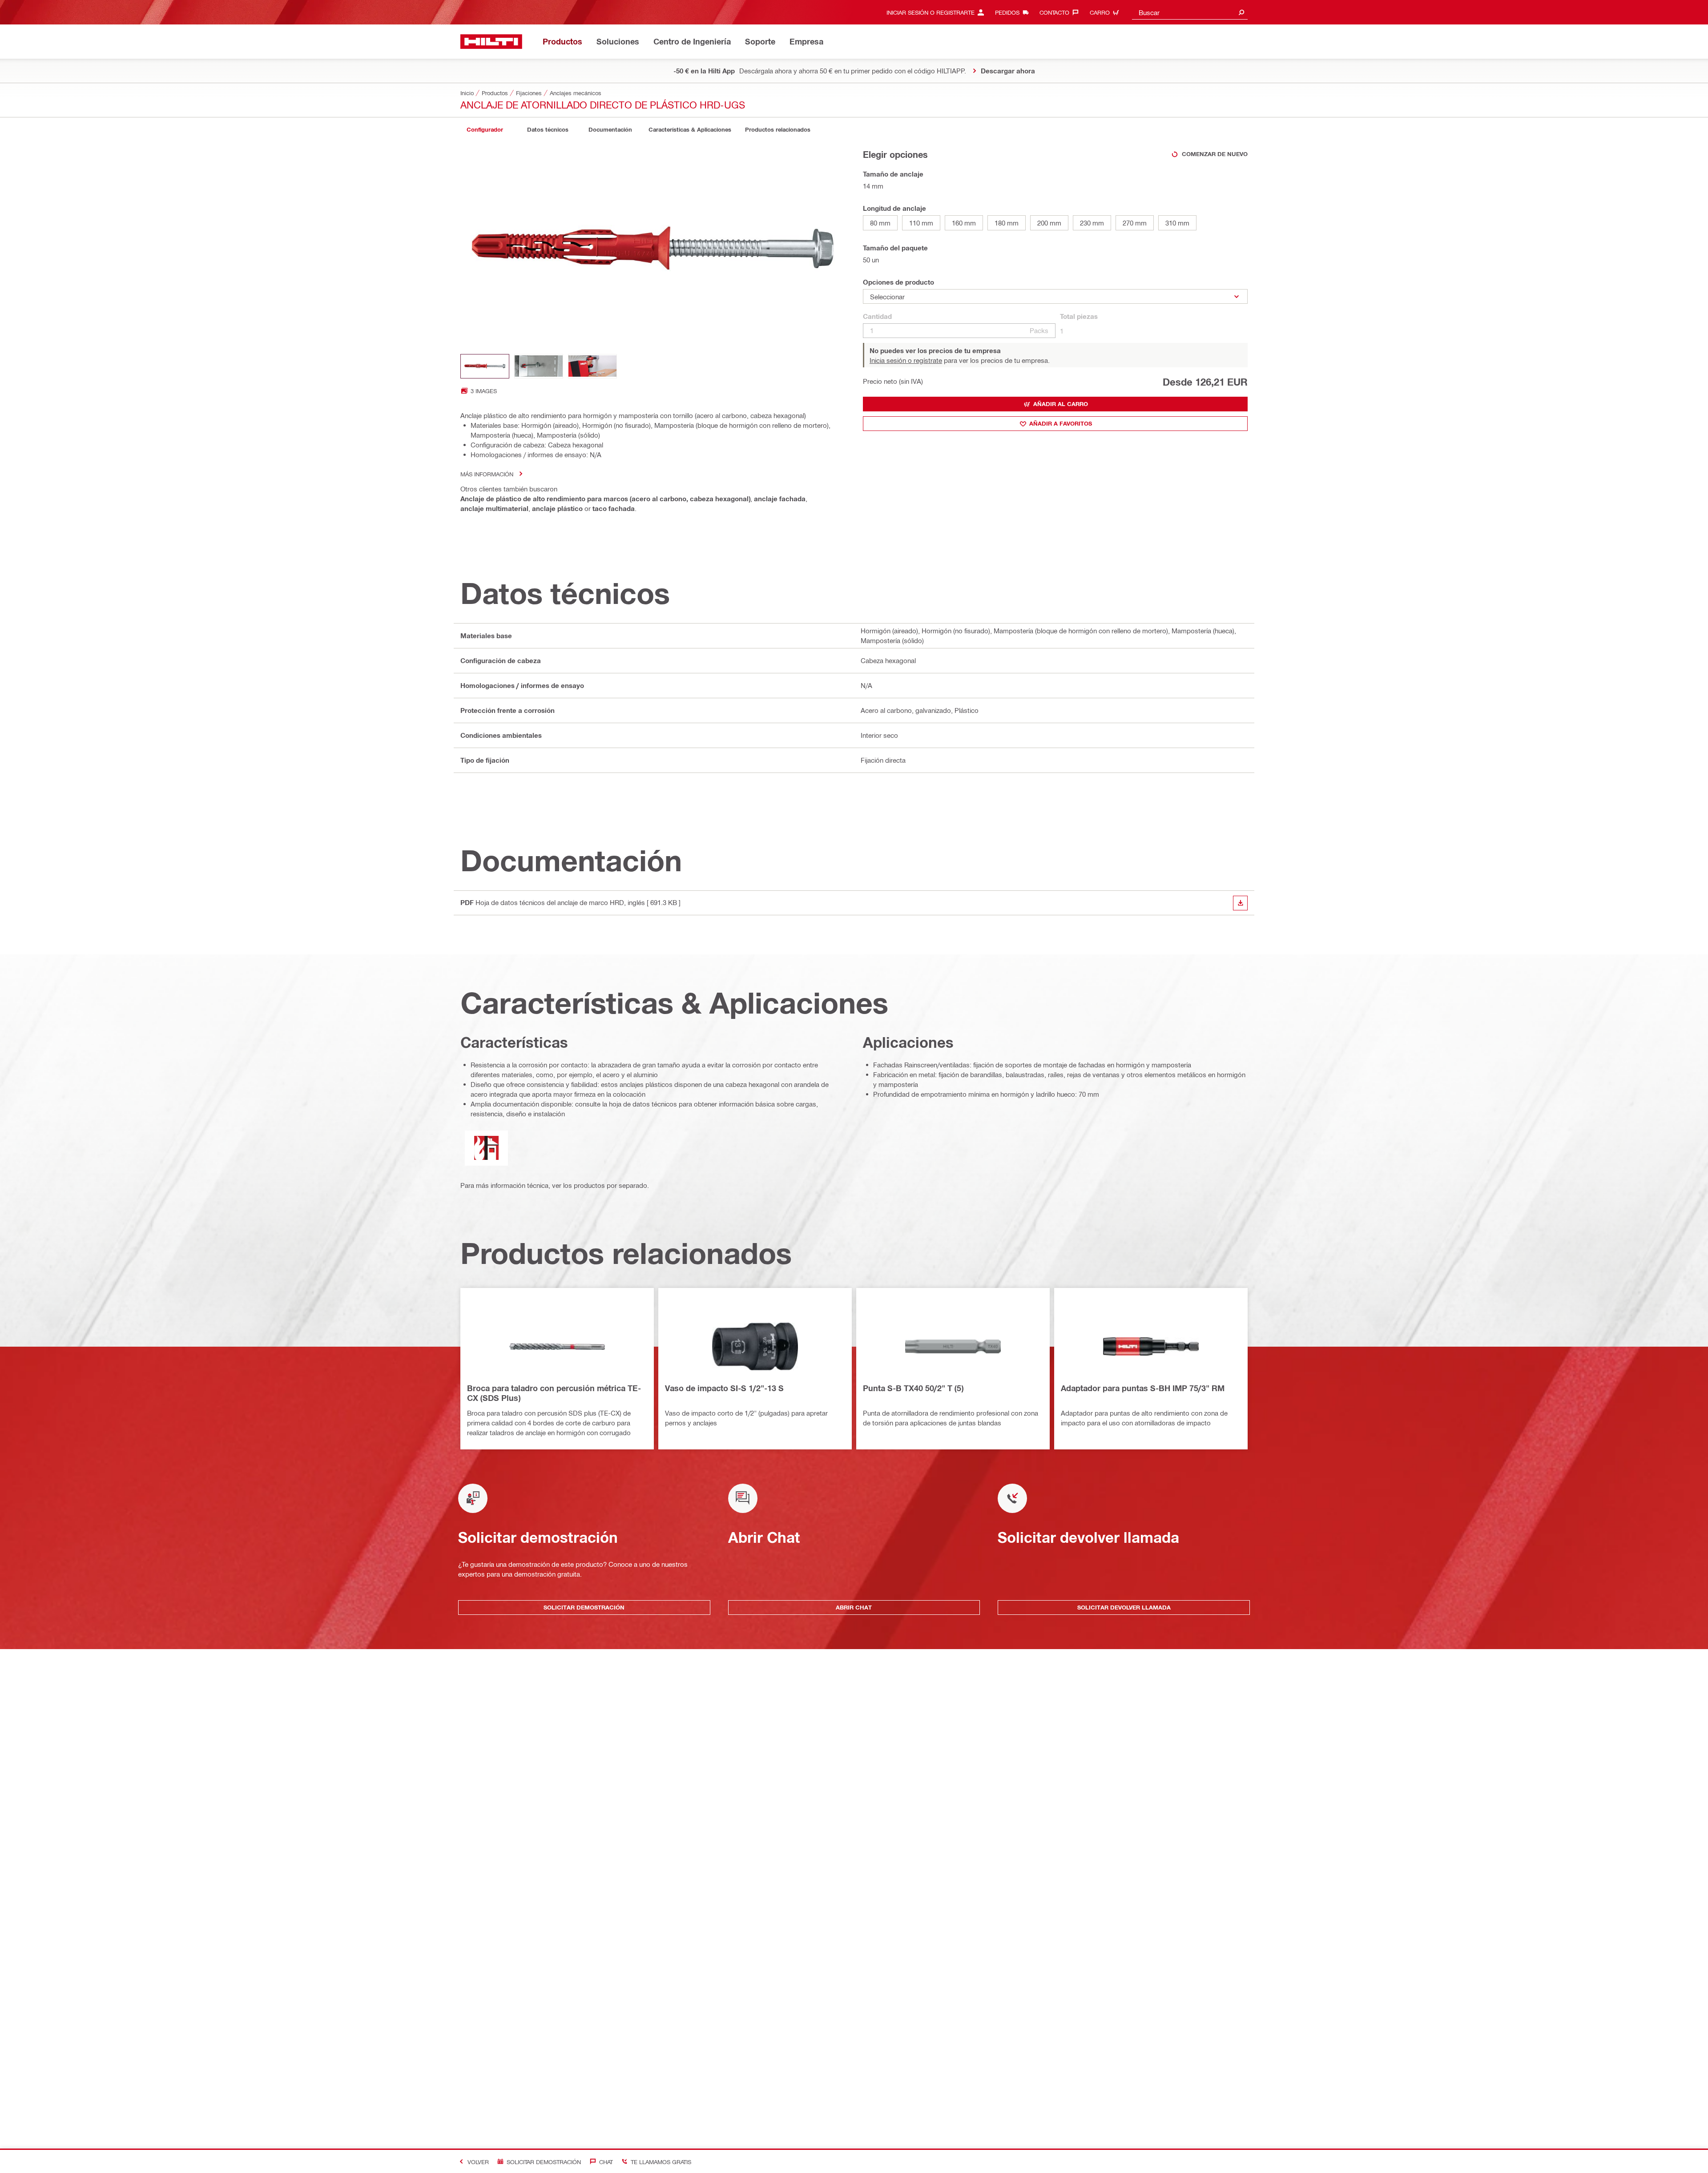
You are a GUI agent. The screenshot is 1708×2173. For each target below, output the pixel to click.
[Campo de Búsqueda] (1241, 12)
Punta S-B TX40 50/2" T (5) (913, 1388)
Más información (487, 474)
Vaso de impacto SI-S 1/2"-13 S (724, 1388)
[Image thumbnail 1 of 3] (485, 366)
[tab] (485, 130)
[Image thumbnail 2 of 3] (539, 366)
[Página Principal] (491, 42)
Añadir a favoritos (1061, 423)
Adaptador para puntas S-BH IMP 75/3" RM (1143, 1388)
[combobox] (1190, 12)
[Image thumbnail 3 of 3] (592, 366)
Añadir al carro (1061, 404)
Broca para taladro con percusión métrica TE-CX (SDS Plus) (554, 1393)
